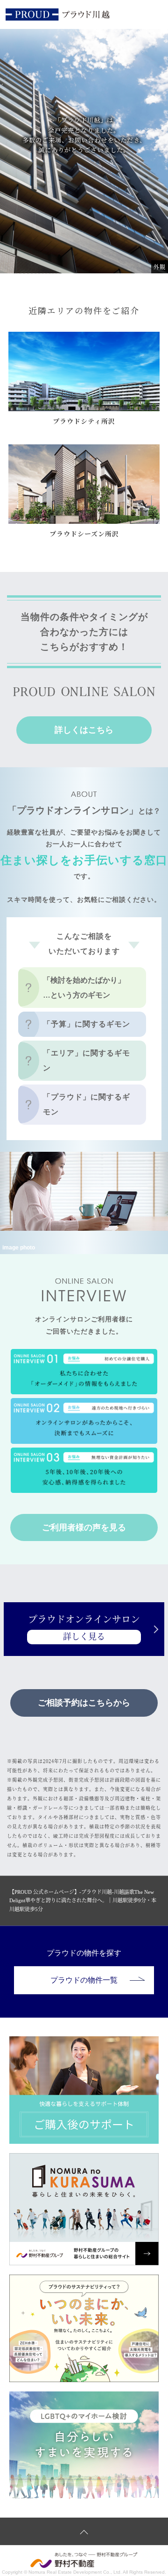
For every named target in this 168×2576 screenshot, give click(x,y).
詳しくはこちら (84, 730)
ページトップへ (84, 2531)
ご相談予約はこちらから (84, 1703)
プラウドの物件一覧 (84, 1980)
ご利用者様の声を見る (84, 1527)
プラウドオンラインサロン (84, 1628)
